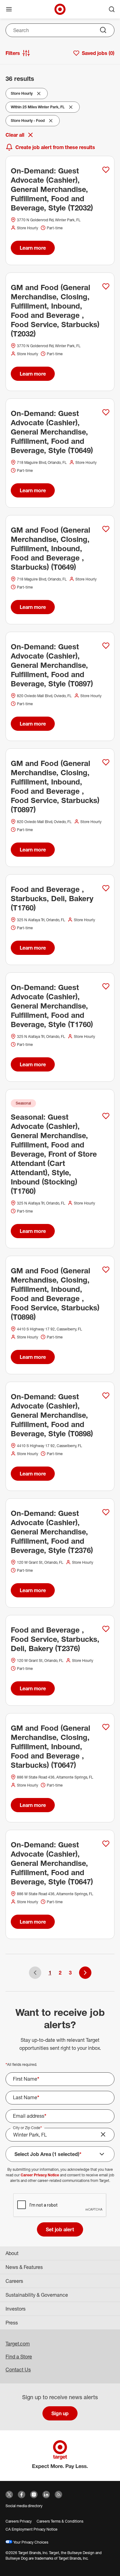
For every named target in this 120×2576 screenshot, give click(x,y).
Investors (16, 2309)
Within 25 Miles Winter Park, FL (38, 108)
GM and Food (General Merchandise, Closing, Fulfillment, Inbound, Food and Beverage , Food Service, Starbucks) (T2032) (55, 310)
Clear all (15, 135)
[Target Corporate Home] (60, 9)
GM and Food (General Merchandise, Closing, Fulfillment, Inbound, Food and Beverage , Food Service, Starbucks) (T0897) (55, 786)
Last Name (26, 2097)
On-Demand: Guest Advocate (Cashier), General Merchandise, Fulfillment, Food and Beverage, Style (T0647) (52, 1863)
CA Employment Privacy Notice (32, 2529)
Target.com (18, 2344)
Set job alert (60, 2229)
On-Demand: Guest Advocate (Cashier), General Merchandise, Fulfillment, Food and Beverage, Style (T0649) (52, 432)
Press (12, 2323)
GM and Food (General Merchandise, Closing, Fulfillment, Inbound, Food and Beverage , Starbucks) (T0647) (50, 1746)
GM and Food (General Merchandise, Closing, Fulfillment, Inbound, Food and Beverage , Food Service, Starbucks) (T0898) (55, 1294)
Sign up (60, 2413)
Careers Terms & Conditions (60, 2521)
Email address (30, 2116)
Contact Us (18, 2370)
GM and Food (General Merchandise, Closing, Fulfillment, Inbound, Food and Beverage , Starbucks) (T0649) (50, 548)
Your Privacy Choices (30, 2542)
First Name (26, 2079)
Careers (14, 2281)
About (12, 2253)
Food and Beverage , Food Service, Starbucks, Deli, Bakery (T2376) (55, 1639)
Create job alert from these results (55, 147)
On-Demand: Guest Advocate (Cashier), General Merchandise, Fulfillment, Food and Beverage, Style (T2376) (52, 1532)
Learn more (33, 248)
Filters (13, 53)
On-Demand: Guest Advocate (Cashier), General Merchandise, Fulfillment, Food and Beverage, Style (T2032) (52, 189)
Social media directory (24, 2506)
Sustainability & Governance (37, 2295)
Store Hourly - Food (28, 122)
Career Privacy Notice (40, 2175)
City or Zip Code (27, 2128)
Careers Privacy (19, 2521)
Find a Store (19, 2357)
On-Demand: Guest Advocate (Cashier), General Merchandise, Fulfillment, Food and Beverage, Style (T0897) (52, 665)
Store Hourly (23, 95)
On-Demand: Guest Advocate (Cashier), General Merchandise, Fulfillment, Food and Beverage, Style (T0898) (52, 1415)
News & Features (24, 2267)
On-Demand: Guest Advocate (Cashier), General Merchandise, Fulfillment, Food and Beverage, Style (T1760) (52, 1006)
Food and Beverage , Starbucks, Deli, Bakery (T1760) (52, 898)
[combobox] (60, 30)
